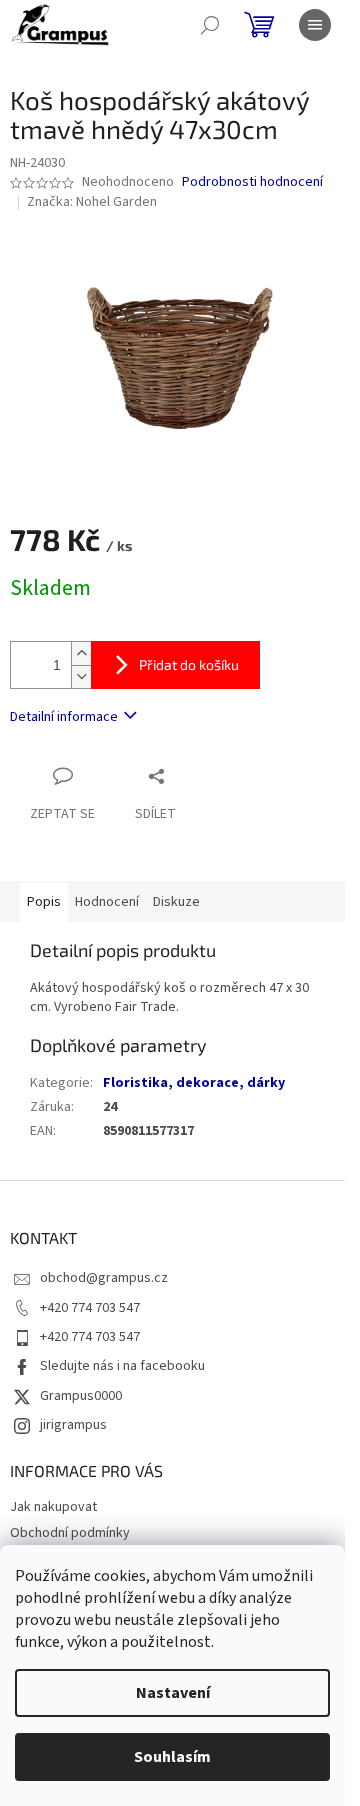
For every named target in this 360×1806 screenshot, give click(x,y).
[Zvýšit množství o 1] (81, 653)
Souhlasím (172, 1757)
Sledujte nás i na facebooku (122, 1366)
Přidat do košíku (189, 664)
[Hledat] (210, 25)
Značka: (92, 202)
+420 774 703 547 (90, 1308)
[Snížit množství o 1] (81, 676)
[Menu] (315, 25)
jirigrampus (73, 1425)
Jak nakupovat (53, 1507)
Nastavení (173, 1693)
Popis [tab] (44, 902)
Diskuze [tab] (176, 902)
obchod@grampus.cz (104, 1278)
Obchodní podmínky (70, 1533)
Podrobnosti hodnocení (252, 182)
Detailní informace (64, 717)
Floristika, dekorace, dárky (194, 1083)
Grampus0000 (81, 1396)
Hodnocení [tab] (107, 902)
